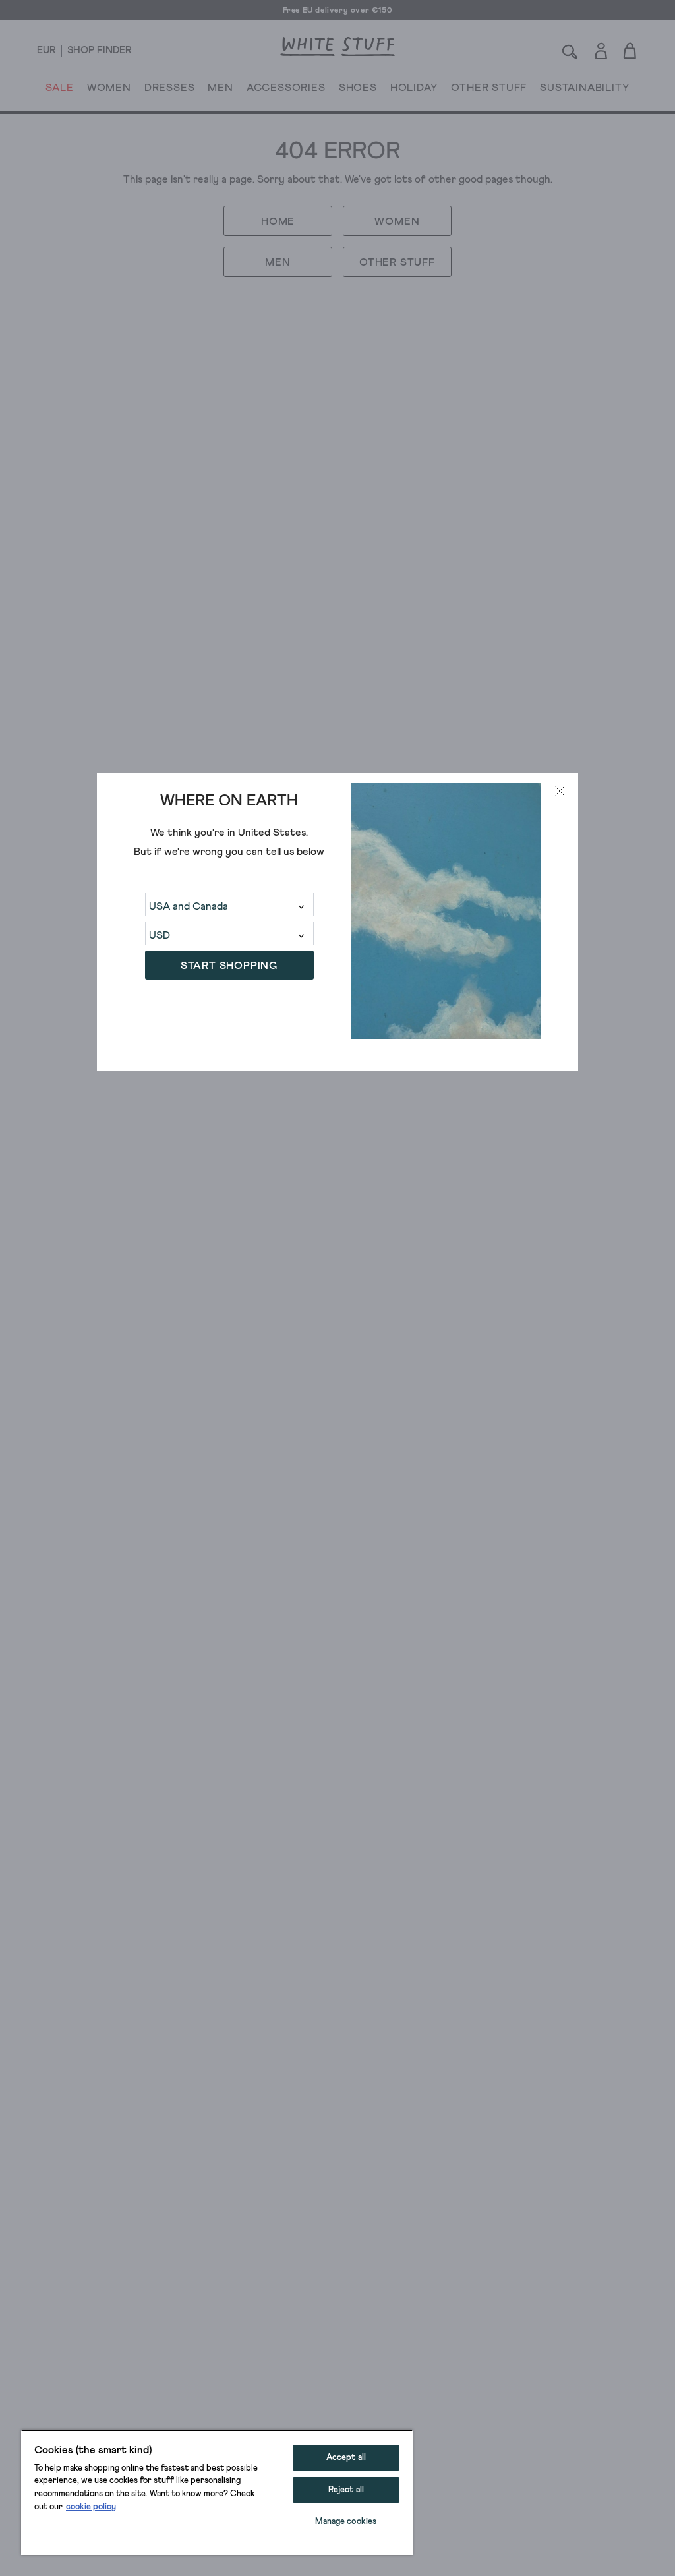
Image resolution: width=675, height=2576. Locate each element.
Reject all (346, 2490)
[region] (217, 2492)
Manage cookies (346, 2522)
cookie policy (91, 2507)
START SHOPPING (229, 966)
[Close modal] (560, 791)
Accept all (346, 2458)
